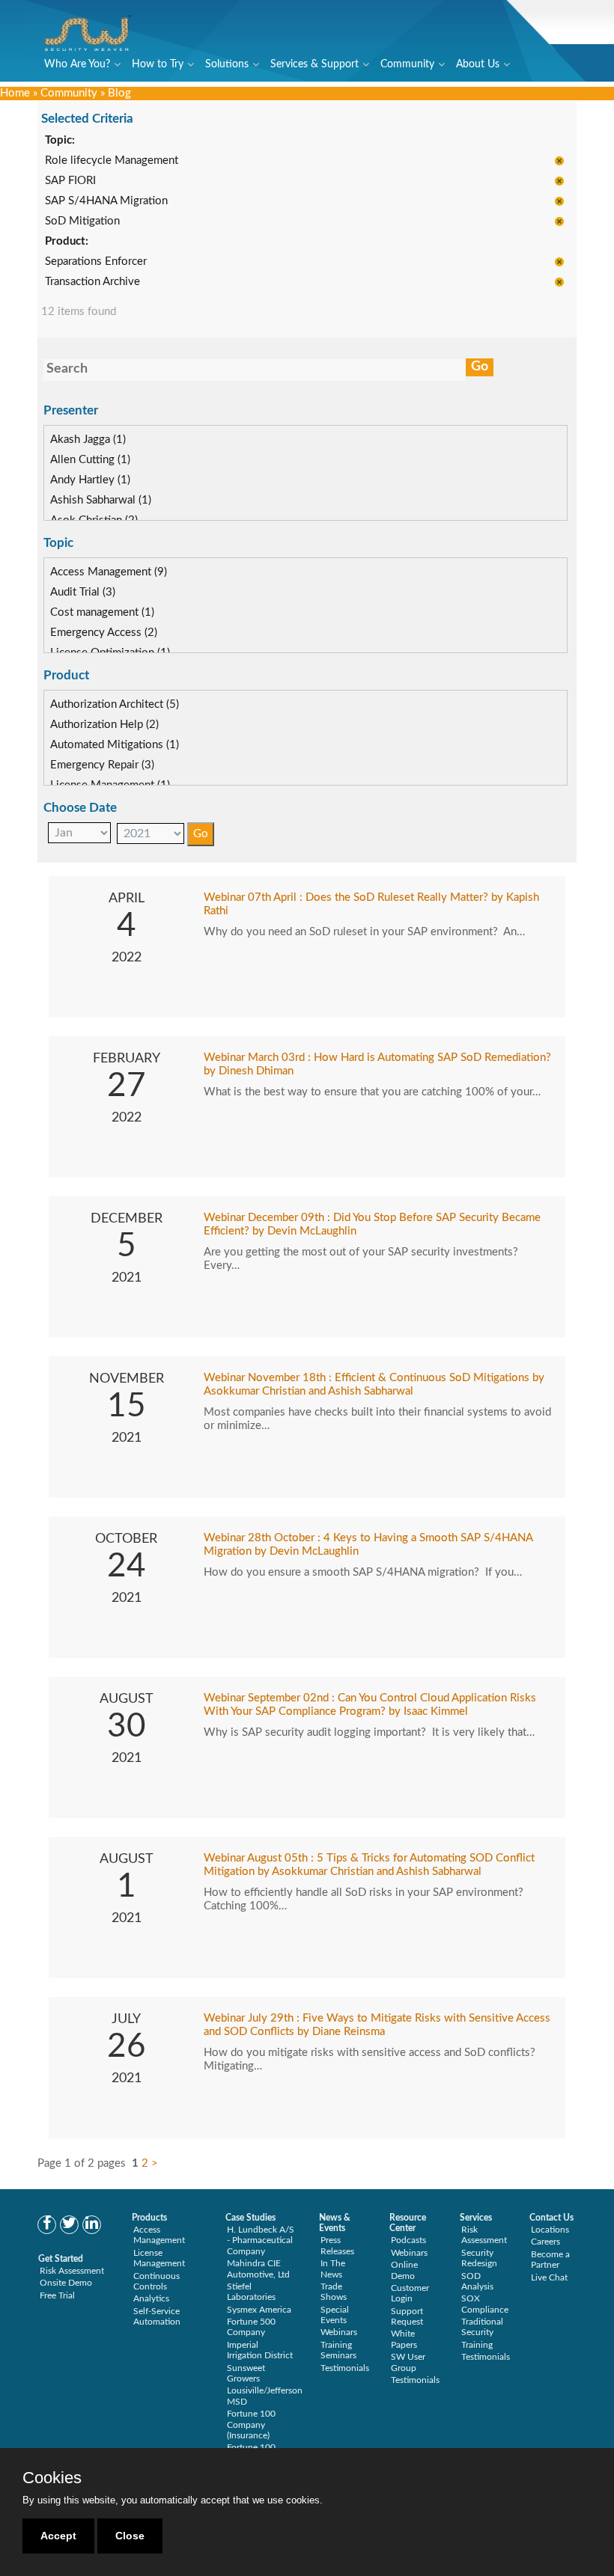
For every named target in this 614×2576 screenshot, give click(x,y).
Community (407, 64)
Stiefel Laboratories (251, 2292)
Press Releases (337, 2245)
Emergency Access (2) (104, 633)
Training (477, 2345)
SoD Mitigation (82, 221)
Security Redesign (479, 2258)
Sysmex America (259, 2310)
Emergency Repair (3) (102, 765)
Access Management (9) (109, 572)
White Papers (404, 2339)
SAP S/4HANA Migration (106, 201)
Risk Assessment (72, 2271)
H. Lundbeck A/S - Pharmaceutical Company (261, 2240)
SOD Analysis (477, 2281)
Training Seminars (338, 2350)
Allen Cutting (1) (90, 460)
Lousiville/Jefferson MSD (265, 2396)
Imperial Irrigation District (260, 2350)
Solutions (227, 64)
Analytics (151, 2298)
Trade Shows (334, 2292)
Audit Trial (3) (83, 592)
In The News (333, 2268)
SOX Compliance (485, 2304)
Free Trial (57, 2295)
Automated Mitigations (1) (115, 745)
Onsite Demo (66, 2283)
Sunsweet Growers (246, 2373)
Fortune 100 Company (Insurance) (251, 2424)
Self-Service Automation (157, 2316)
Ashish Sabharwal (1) (101, 500)
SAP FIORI (70, 181)
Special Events (335, 2315)
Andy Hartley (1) (90, 480)
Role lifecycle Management (112, 160)
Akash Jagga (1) (88, 440)
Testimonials (345, 2368)
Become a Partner (550, 2260)
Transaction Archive (92, 282)
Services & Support (314, 64)
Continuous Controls (156, 2281)
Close (130, 2536)
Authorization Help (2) (104, 725)
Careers (545, 2242)
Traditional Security (482, 2327)
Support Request (407, 2316)
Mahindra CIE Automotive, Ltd (258, 2268)
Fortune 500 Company (251, 2327)
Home (15, 93)
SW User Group (408, 2362)
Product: (67, 241)
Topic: (60, 140)
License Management (159, 2258)
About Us (478, 64)
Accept (58, 2536)
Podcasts (408, 2240)
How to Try (158, 64)
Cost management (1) (102, 612)
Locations (550, 2230)
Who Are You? (77, 64)
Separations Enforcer (96, 261)
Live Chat (549, 2277)
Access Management (159, 2235)
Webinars (339, 2332)
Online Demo (404, 2270)
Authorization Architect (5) (115, 704)
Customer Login (410, 2293)
